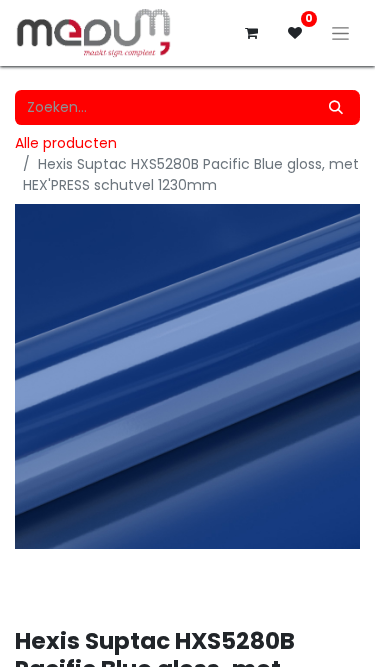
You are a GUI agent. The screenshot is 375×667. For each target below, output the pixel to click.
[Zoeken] (336, 107)
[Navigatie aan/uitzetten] (340, 33)
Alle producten (66, 143)
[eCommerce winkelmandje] (251, 33)
